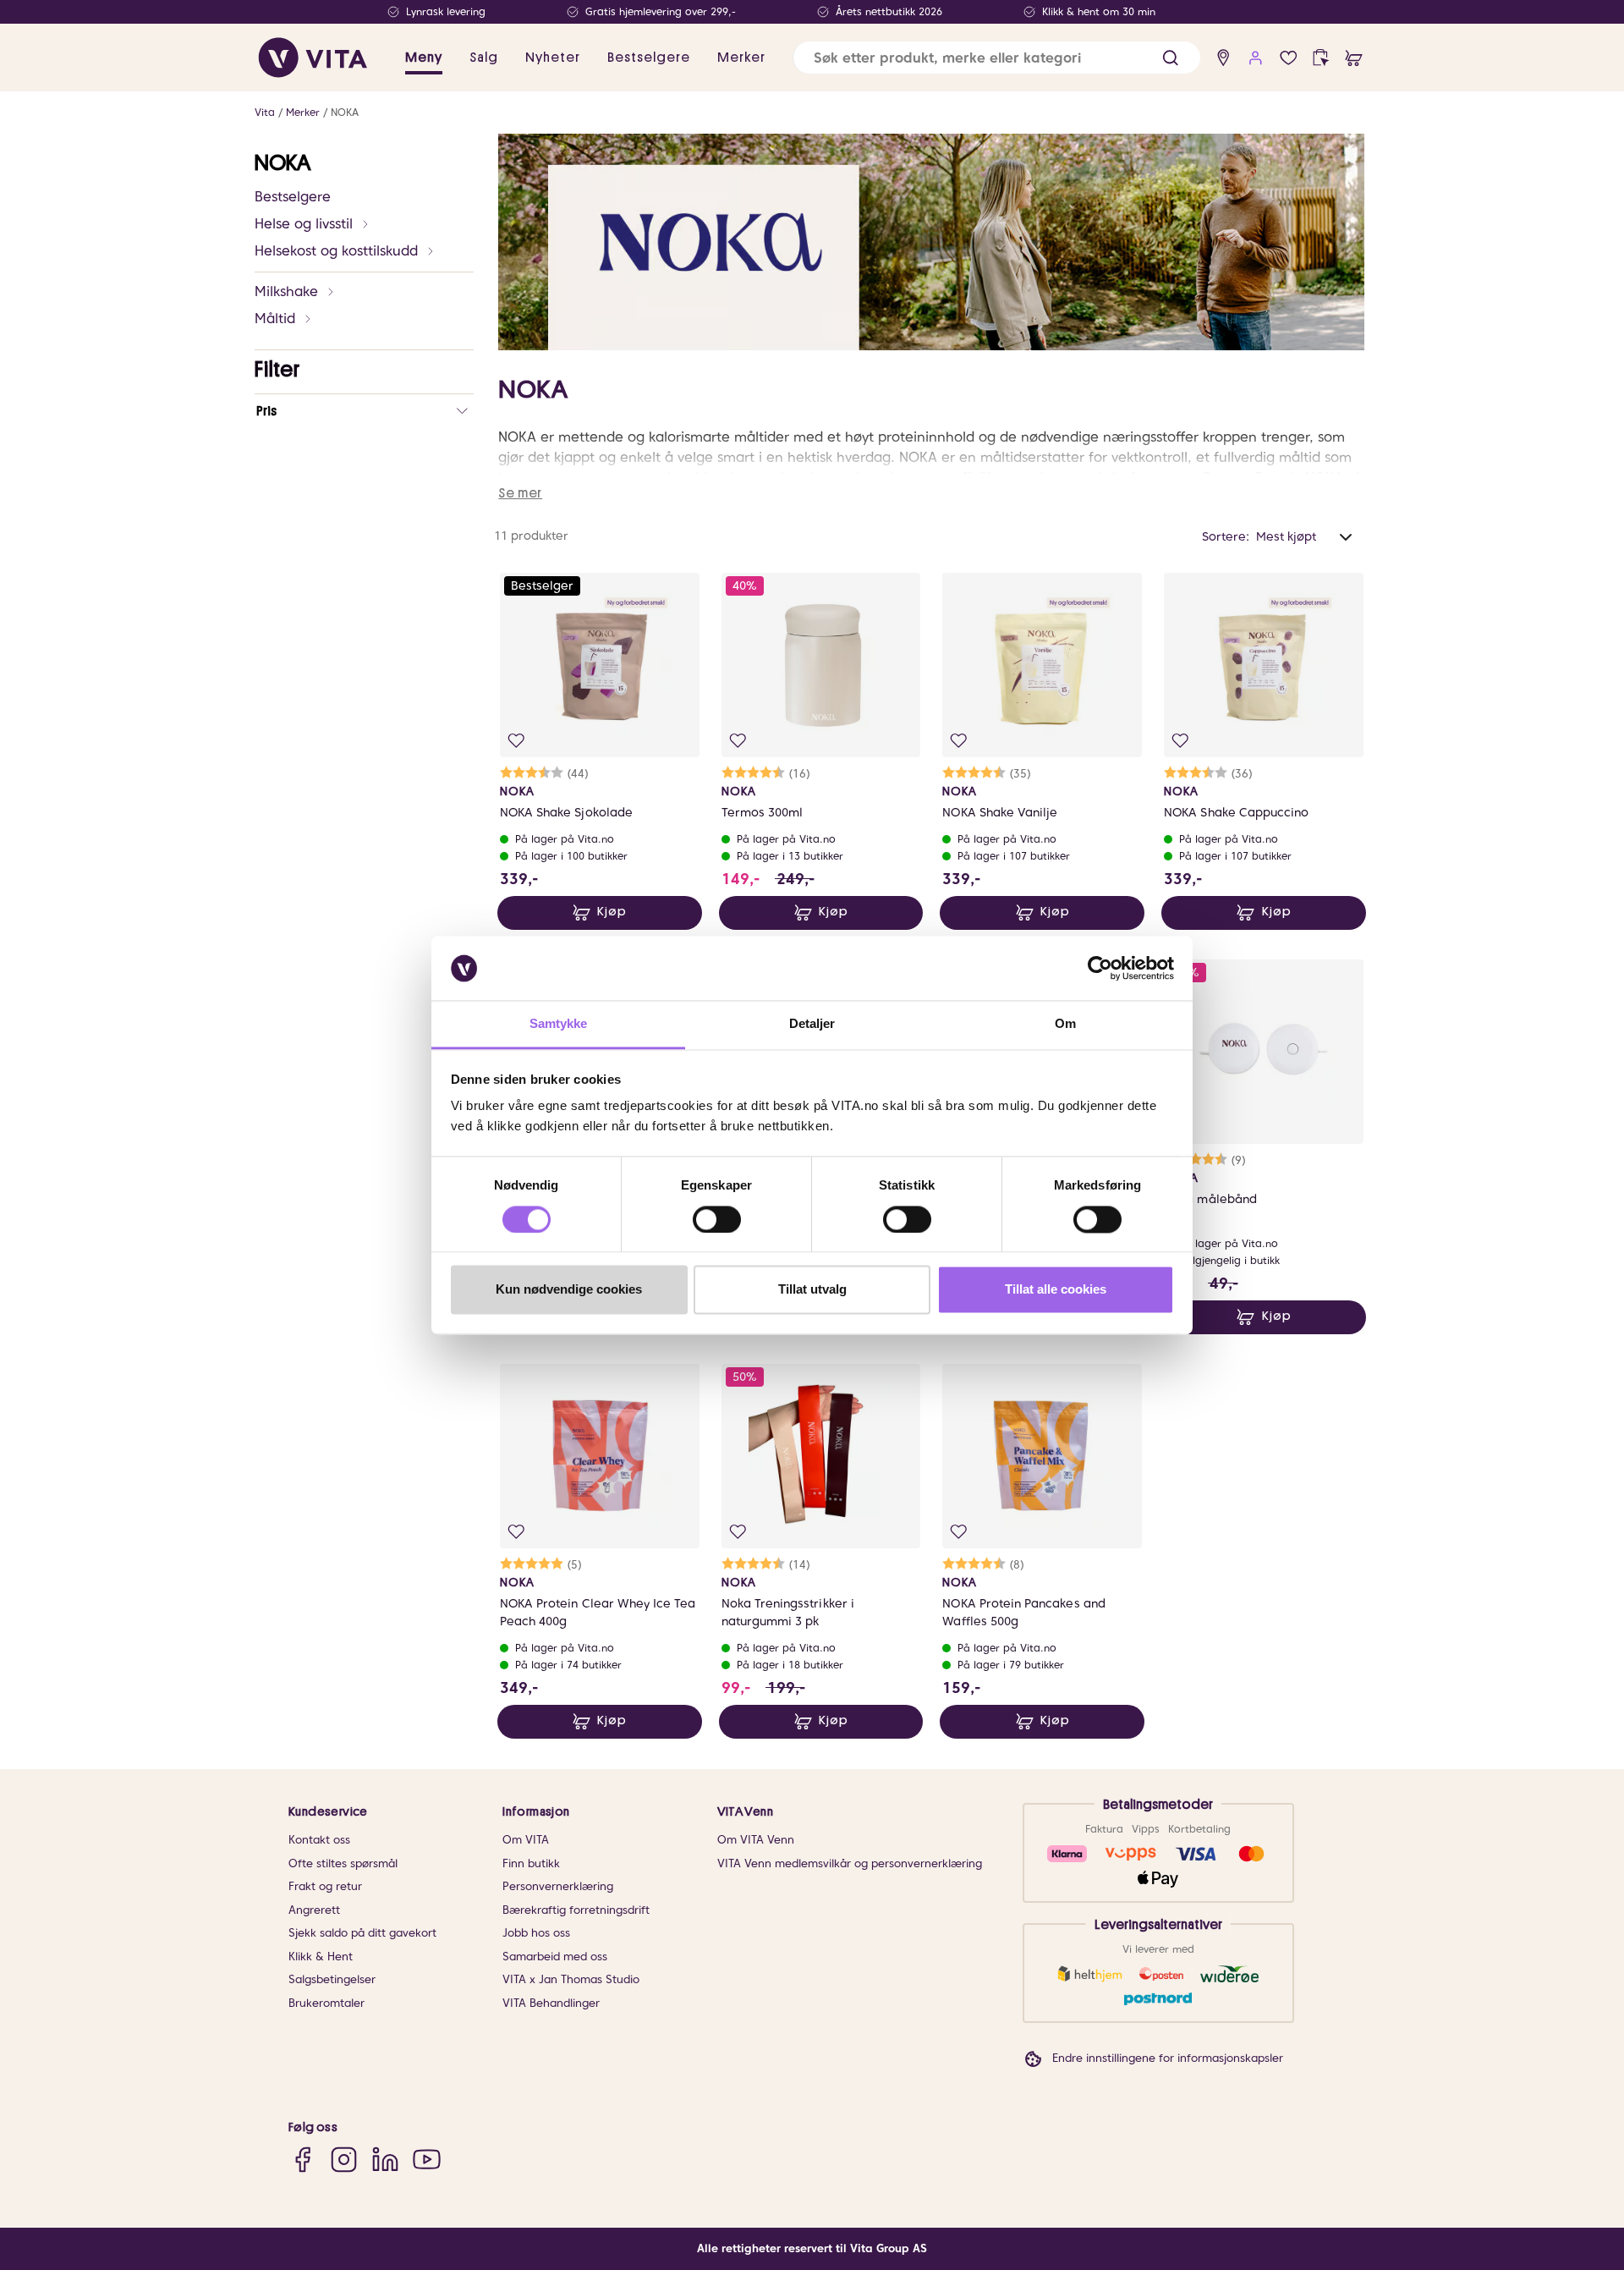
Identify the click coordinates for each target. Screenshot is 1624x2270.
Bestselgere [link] (649, 58)
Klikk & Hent (321, 1957)
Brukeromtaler (326, 2003)
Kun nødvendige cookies (569, 1290)
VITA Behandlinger (551, 2003)
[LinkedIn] (385, 2159)
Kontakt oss (319, 1840)
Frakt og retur (325, 1886)
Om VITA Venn (756, 1840)
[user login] (1256, 58)
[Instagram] (344, 2159)
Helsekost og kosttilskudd (336, 251)
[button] (1170, 58)
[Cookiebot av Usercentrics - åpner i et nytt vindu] (1100, 968)
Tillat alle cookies (1056, 1290)
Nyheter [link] (553, 58)
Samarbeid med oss (555, 1957)
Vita (265, 112)
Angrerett (314, 1910)
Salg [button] (484, 58)
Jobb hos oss (536, 1933)
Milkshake (286, 291)
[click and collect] (1321, 58)
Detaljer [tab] (812, 1024)
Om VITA (526, 1840)
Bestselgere (293, 197)
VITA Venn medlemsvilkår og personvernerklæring (850, 1863)
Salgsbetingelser (332, 1979)
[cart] (1354, 58)
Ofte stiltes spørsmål (343, 1863)
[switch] (717, 1219)
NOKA (345, 112)
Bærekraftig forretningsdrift (576, 1910)
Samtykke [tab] (559, 1024)
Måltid (275, 319)
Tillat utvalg (812, 1290)
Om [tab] (1065, 1024)
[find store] (1223, 58)
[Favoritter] (1289, 58)
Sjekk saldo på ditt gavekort (362, 1933)
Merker (303, 112)
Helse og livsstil (304, 224)
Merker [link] (741, 58)
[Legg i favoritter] (516, 741)
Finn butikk (531, 1863)
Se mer (520, 493)
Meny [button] (424, 58)
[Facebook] (302, 2159)
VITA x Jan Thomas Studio (571, 1979)
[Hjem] (313, 58)
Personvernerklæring (558, 1886)
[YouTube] (427, 2159)
